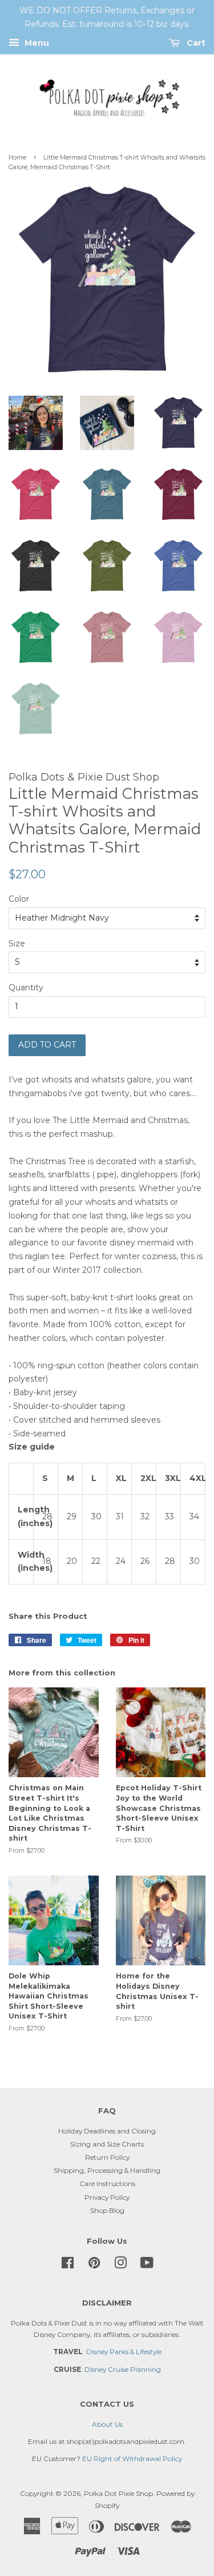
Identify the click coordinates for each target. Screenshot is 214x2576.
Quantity (26, 988)
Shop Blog (107, 2210)
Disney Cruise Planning (123, 2369)
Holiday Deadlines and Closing (107, 2131)
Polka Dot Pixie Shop (118, 2493)
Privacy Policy (107, 2197)
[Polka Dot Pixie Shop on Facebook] (68, 2265)
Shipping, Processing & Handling (107, 2170)
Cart (195, 43)
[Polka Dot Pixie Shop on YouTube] (147, 2265)
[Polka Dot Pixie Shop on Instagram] (120, 2265)
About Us (107, 2424)
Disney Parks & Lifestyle (124, 2352)
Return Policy (107, 2157)
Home (17, 158)
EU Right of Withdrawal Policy (132, 2458)
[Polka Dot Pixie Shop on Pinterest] (94, 2265)
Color (19, 899)
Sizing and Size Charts (107, 2144)
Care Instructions (107, 2183)
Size (17, 943)
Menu (36, 43)
